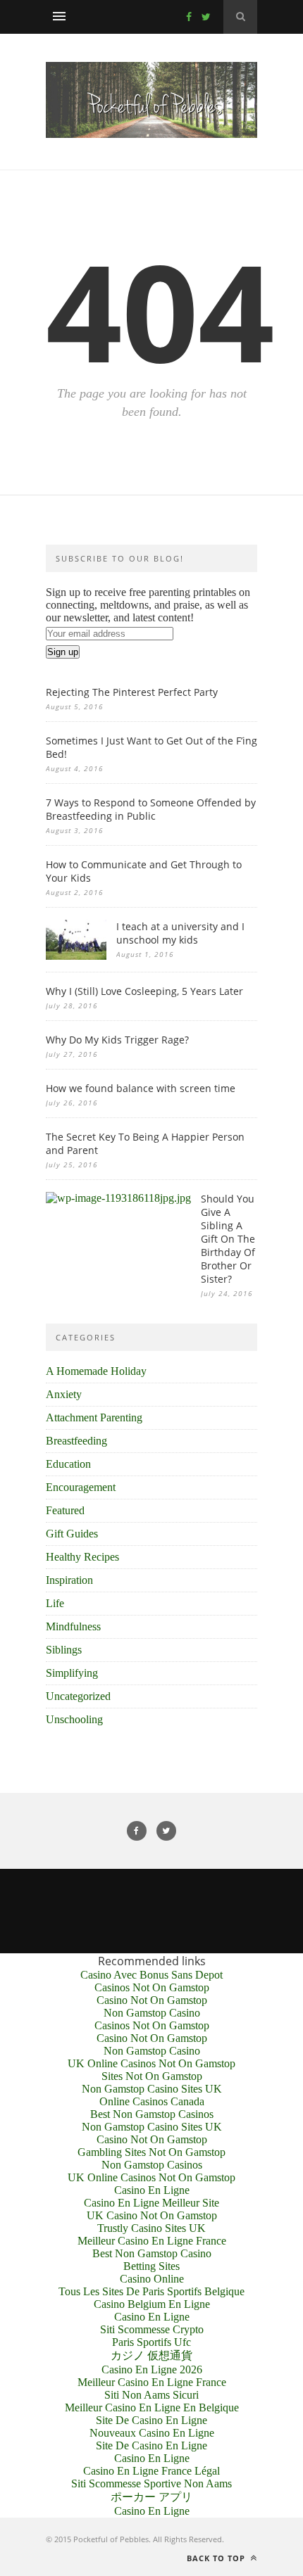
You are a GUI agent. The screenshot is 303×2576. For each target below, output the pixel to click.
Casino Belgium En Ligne (152, 2304)
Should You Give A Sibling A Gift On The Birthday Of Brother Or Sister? (228, 1239)
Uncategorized (78, 1696)
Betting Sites (151, 2266)
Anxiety (64, 1394)
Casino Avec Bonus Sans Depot (151, 1975)
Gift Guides (72, 1534)
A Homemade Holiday (96, 1371)
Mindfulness (73, 1626)
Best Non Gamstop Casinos (152, 2114)
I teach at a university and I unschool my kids (180, 933)
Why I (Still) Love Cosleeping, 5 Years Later (144, 991)
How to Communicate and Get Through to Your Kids (144, 871)
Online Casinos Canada (152, 2101)
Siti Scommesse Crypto (152, 2329)
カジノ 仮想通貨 (151, 2355)
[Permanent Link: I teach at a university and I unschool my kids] (76, 956)
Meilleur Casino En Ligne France (152, 2241)
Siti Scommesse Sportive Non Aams (151, 2483)
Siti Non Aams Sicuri (151, 2395)
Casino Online (152, 2279)
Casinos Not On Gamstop (152, 1987)
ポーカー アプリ (151, 2497)
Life (55, 1603)
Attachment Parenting (94, 1417)
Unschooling (74, 1719)
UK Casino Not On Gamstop (152, 2215)
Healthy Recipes (82, 1557)
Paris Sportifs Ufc (151, 2342)
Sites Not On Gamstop (152, 2076)
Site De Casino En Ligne (151, 2420)
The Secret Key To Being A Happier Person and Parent (145, 1143)
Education (68, 1464)
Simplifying (72, 1673)
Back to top (217, 2558)
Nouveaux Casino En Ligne (152, 2433)
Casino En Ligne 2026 (152, 2369)
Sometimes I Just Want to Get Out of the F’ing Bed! (151, 747)
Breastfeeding (76, 1441)
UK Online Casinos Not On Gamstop (151, 2063)
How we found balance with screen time (141, 1088)
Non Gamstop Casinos (152, 2165)
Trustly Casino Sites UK (151, 2228)
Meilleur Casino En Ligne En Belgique (152, 2407)
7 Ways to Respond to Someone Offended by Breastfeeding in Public (151, 809)
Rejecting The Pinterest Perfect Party (132, 692)
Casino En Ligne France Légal (151, 2471)
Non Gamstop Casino (152, 2013)
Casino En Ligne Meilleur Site (151, 2203)
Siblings (64, 1650)
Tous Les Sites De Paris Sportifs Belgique (151, 2291)
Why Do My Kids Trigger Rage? (117, 1040)
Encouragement (81, 1487)
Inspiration (69, 1580)
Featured (65, 1510)
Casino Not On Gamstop (152, 2000)
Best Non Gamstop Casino (152, 2253)
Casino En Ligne (152, 2190)
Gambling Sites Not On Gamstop (151, 2152)
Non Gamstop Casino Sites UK (152, 2089)
